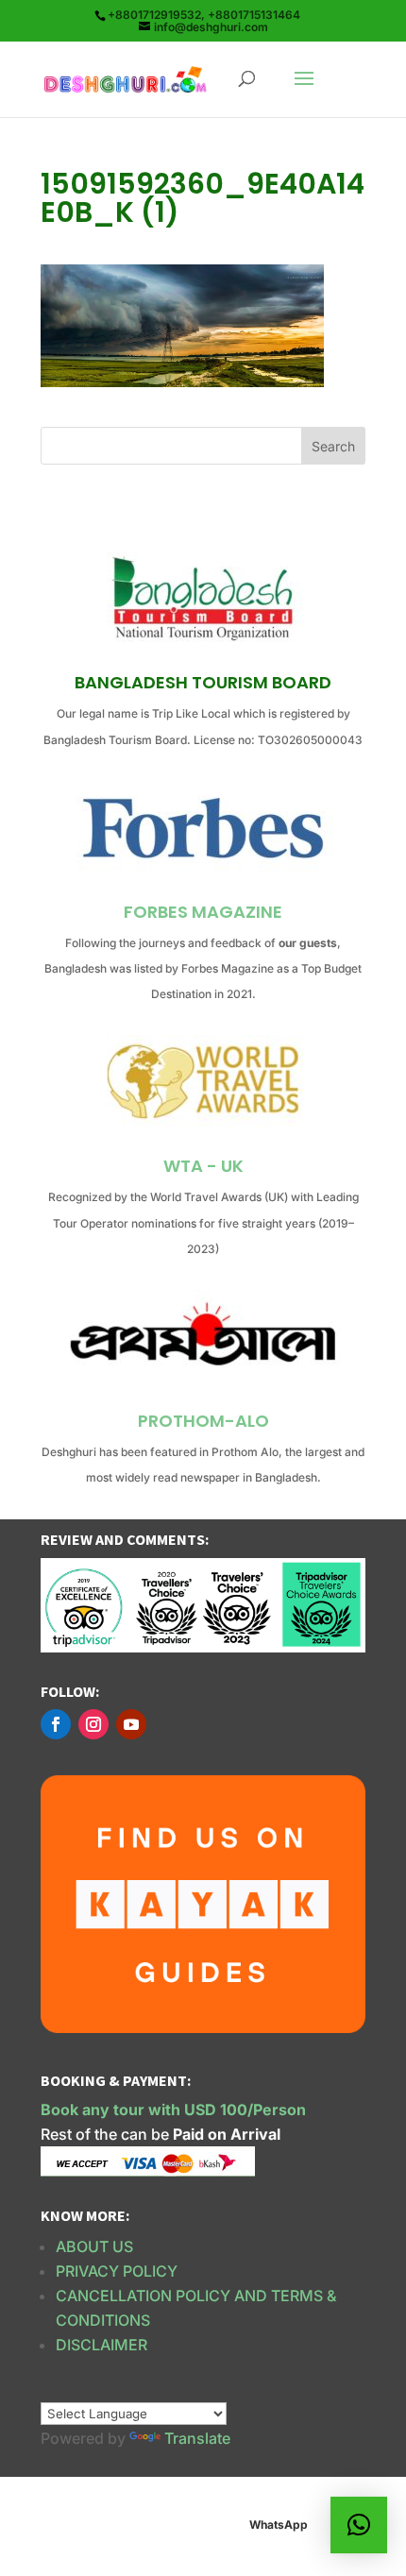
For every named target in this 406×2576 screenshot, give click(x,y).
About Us (94, 2246)
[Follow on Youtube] (131, 1724)
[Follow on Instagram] (93, 1724)
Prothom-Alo (203, 1421)
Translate (197, 2438)
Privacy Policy (117, 2271)
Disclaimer (101, 2345)
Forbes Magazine (203, 912)
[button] (359, 2525)
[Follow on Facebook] (56, 1724)
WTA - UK (203, 1166)
